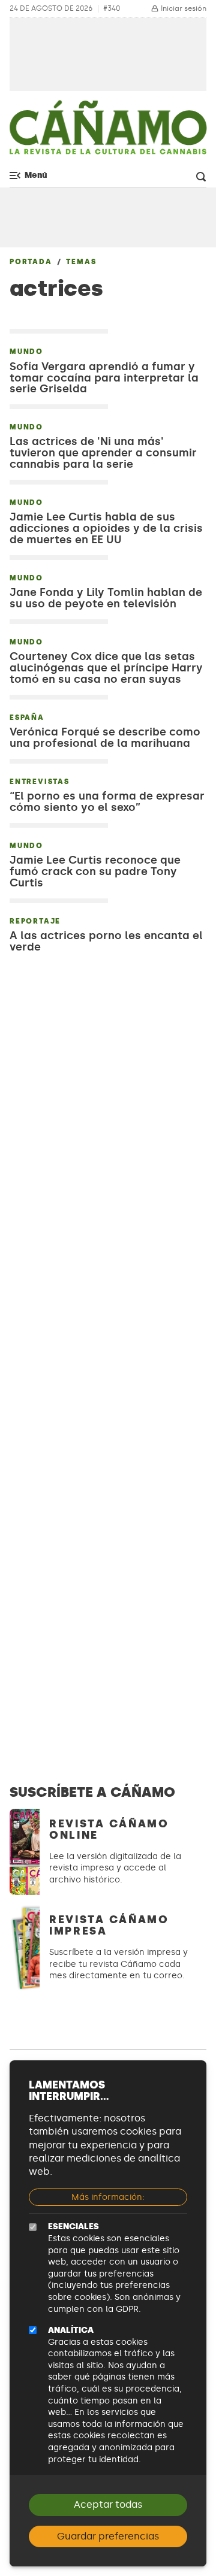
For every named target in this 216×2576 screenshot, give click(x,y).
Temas (81, 262)
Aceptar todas (108, 2504)
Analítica (71, 2330)
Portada (31, 262)
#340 (112, 9)
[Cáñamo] (108, 132)
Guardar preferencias (108, 2536)
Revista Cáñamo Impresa (109, 1925)
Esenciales (73, 2227)
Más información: (108, 2197)
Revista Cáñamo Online (109, 1829)
